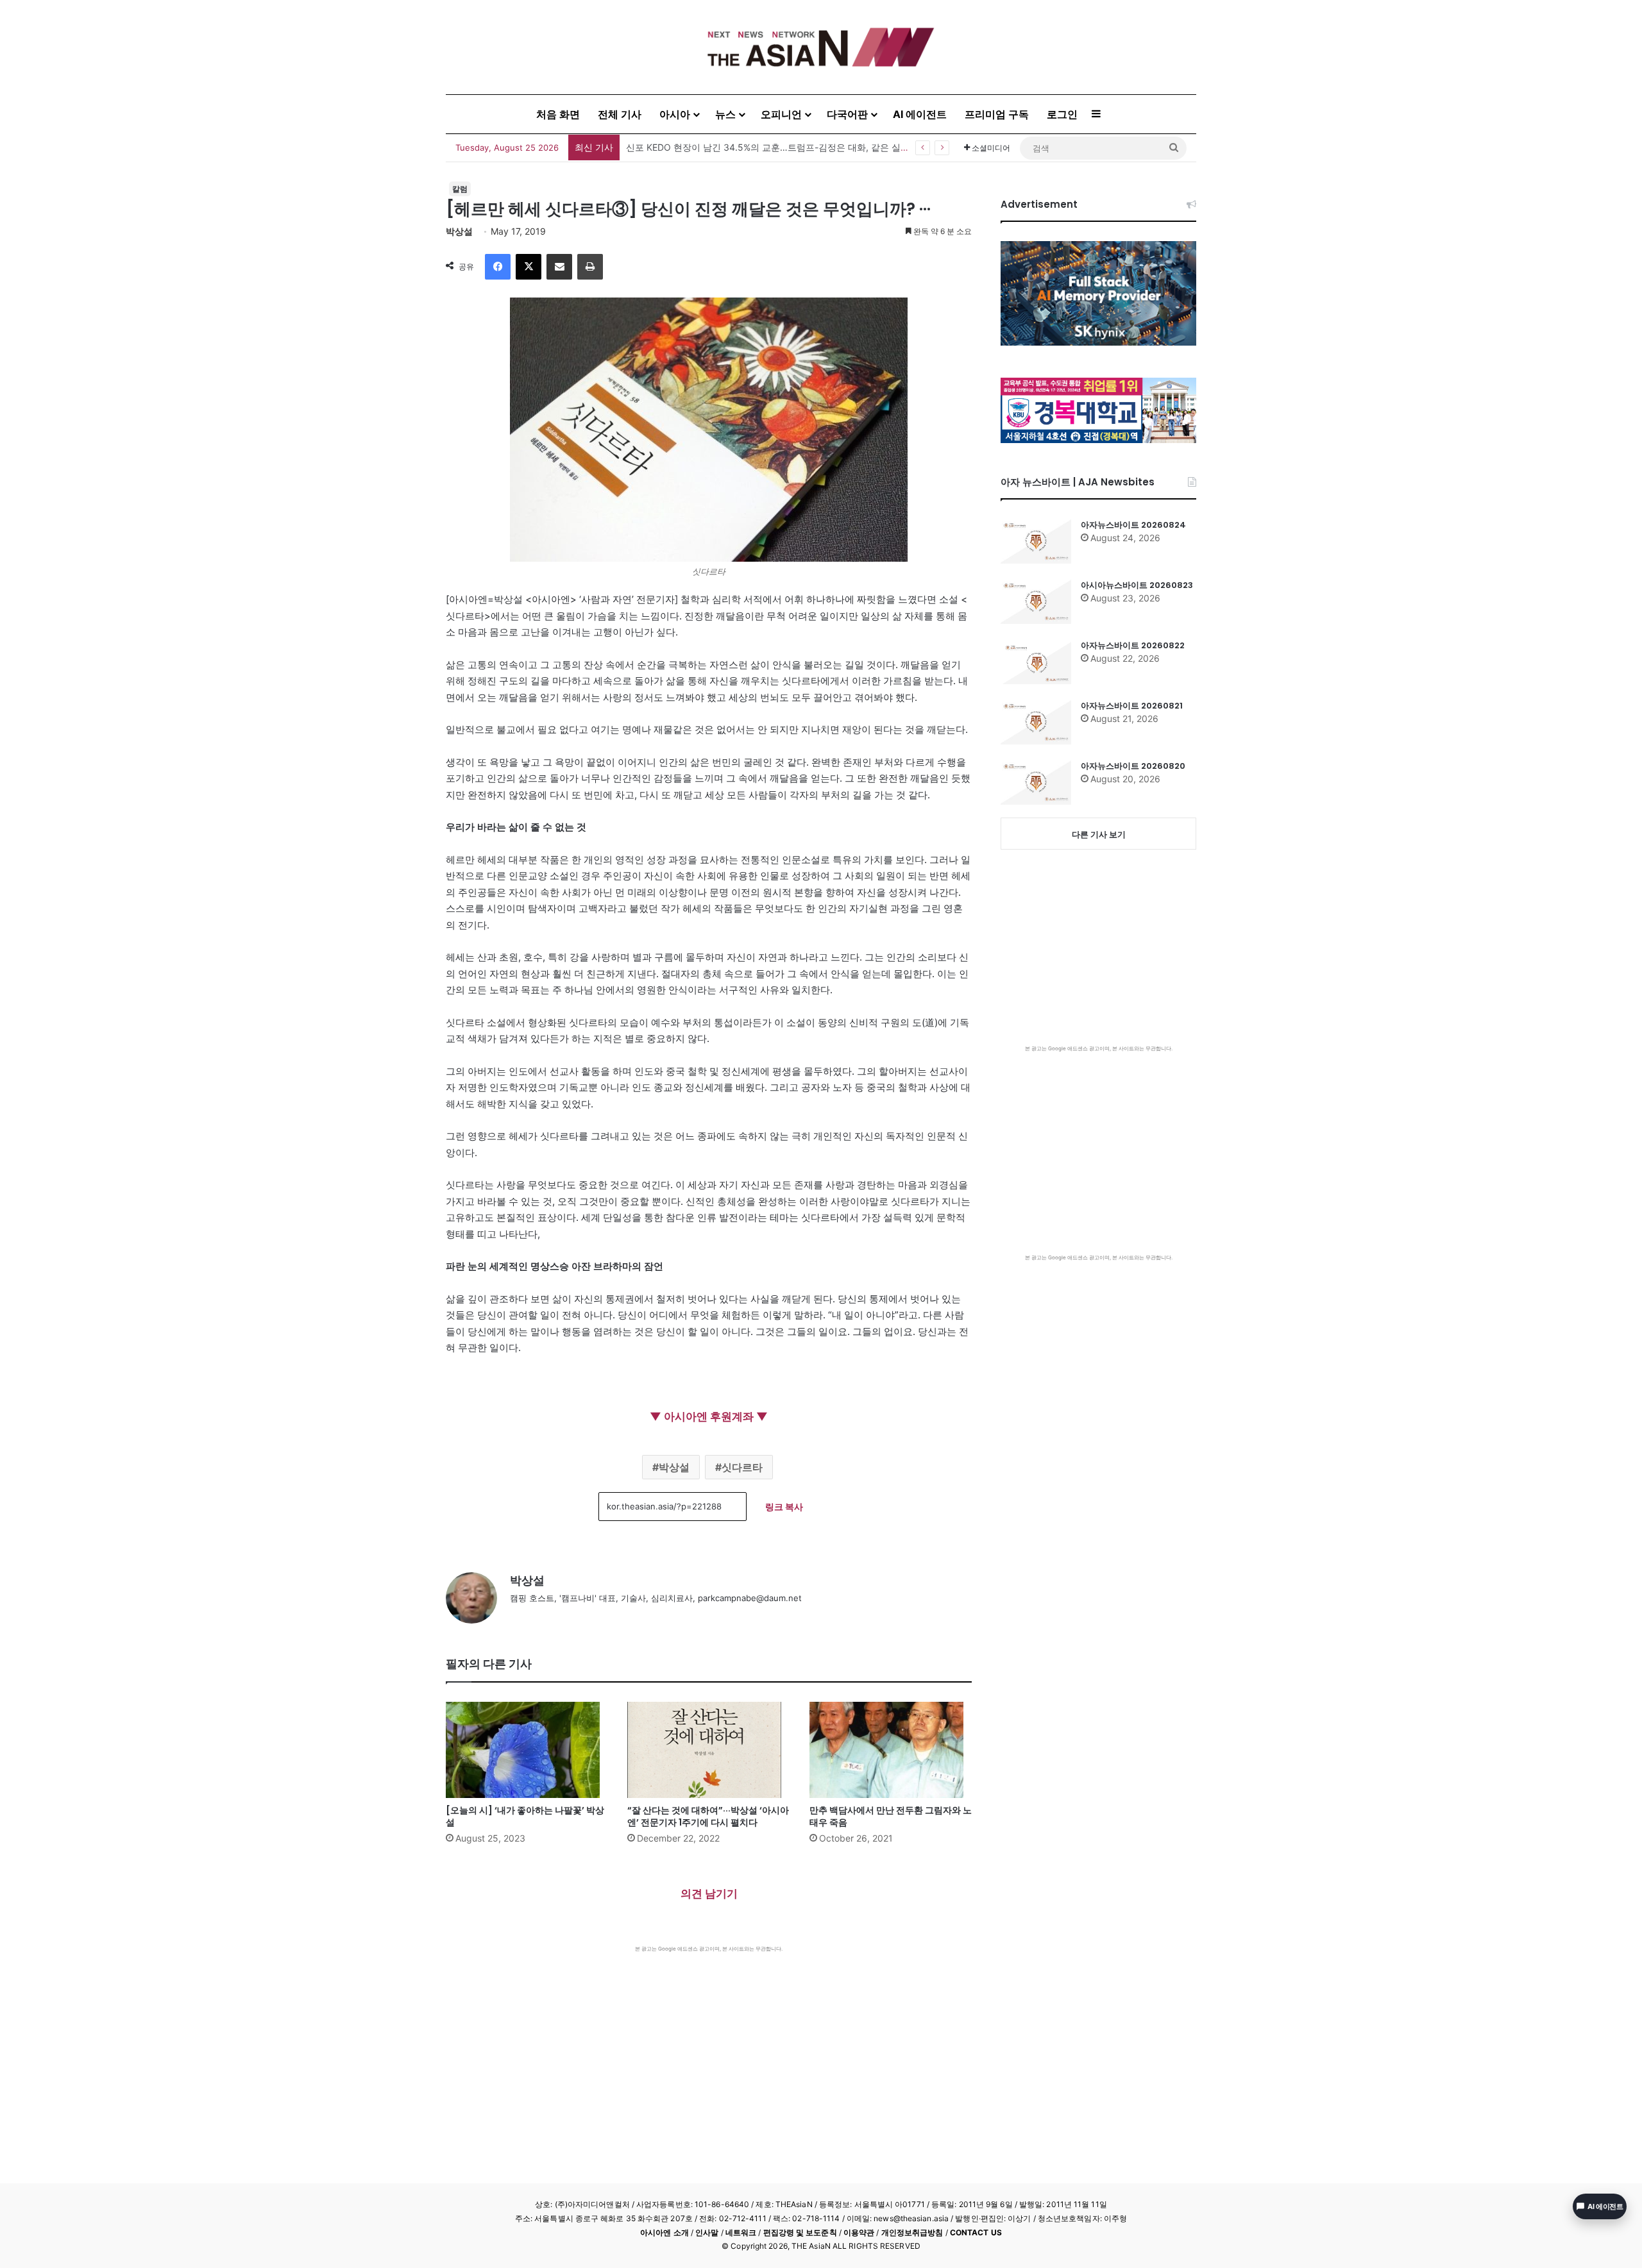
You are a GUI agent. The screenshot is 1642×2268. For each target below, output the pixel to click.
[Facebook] (498, 267)
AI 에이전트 (920, 114)
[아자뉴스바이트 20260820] (1036, 782)
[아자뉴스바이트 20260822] (1036, 662)
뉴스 (725, 114)
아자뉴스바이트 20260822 (1133, 645)
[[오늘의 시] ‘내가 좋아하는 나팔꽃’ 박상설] (527, 1750)
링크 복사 (784, 1507)
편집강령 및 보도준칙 (800, 2232)
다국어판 (847, 114)
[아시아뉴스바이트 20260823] (1036, 601)
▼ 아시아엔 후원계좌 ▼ (709, 1416)
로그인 (1062, 114)
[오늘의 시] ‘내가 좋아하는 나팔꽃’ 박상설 (525, 1816)
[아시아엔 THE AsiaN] (821, 47)
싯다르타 (742, 1467)
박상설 (459, 231)
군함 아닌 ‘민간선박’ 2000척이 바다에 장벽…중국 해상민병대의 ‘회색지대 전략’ (785, 147)
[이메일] (559, 267)
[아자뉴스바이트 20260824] (1036, 541)
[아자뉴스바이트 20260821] (1036, 722)
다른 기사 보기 (1099, 834)
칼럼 (460, 189)
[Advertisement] (709, 2049)
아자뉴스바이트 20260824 (1133, 525)
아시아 (675, 114)
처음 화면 (558, 114)
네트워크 (741, 2232)
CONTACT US (976, 2232)
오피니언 (781, 114)
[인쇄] (590, 267)
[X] (529, 267)
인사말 (707, 2232)
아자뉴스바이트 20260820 (1133, 766)
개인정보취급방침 (912, 2232)
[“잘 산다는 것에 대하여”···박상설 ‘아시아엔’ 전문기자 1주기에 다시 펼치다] (708, 1750)
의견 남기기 (709, 1894)
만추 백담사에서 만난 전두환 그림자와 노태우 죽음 (891, 1816)
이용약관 (859, 2232)
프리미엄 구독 (997, 114)
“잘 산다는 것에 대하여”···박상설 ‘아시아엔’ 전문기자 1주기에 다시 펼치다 (708, 1816)
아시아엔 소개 (664, 2232)
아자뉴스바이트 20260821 (1132, 706)
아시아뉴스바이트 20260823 (1137, 585)
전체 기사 (620, 114)
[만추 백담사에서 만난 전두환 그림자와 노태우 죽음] (891, 1750)
